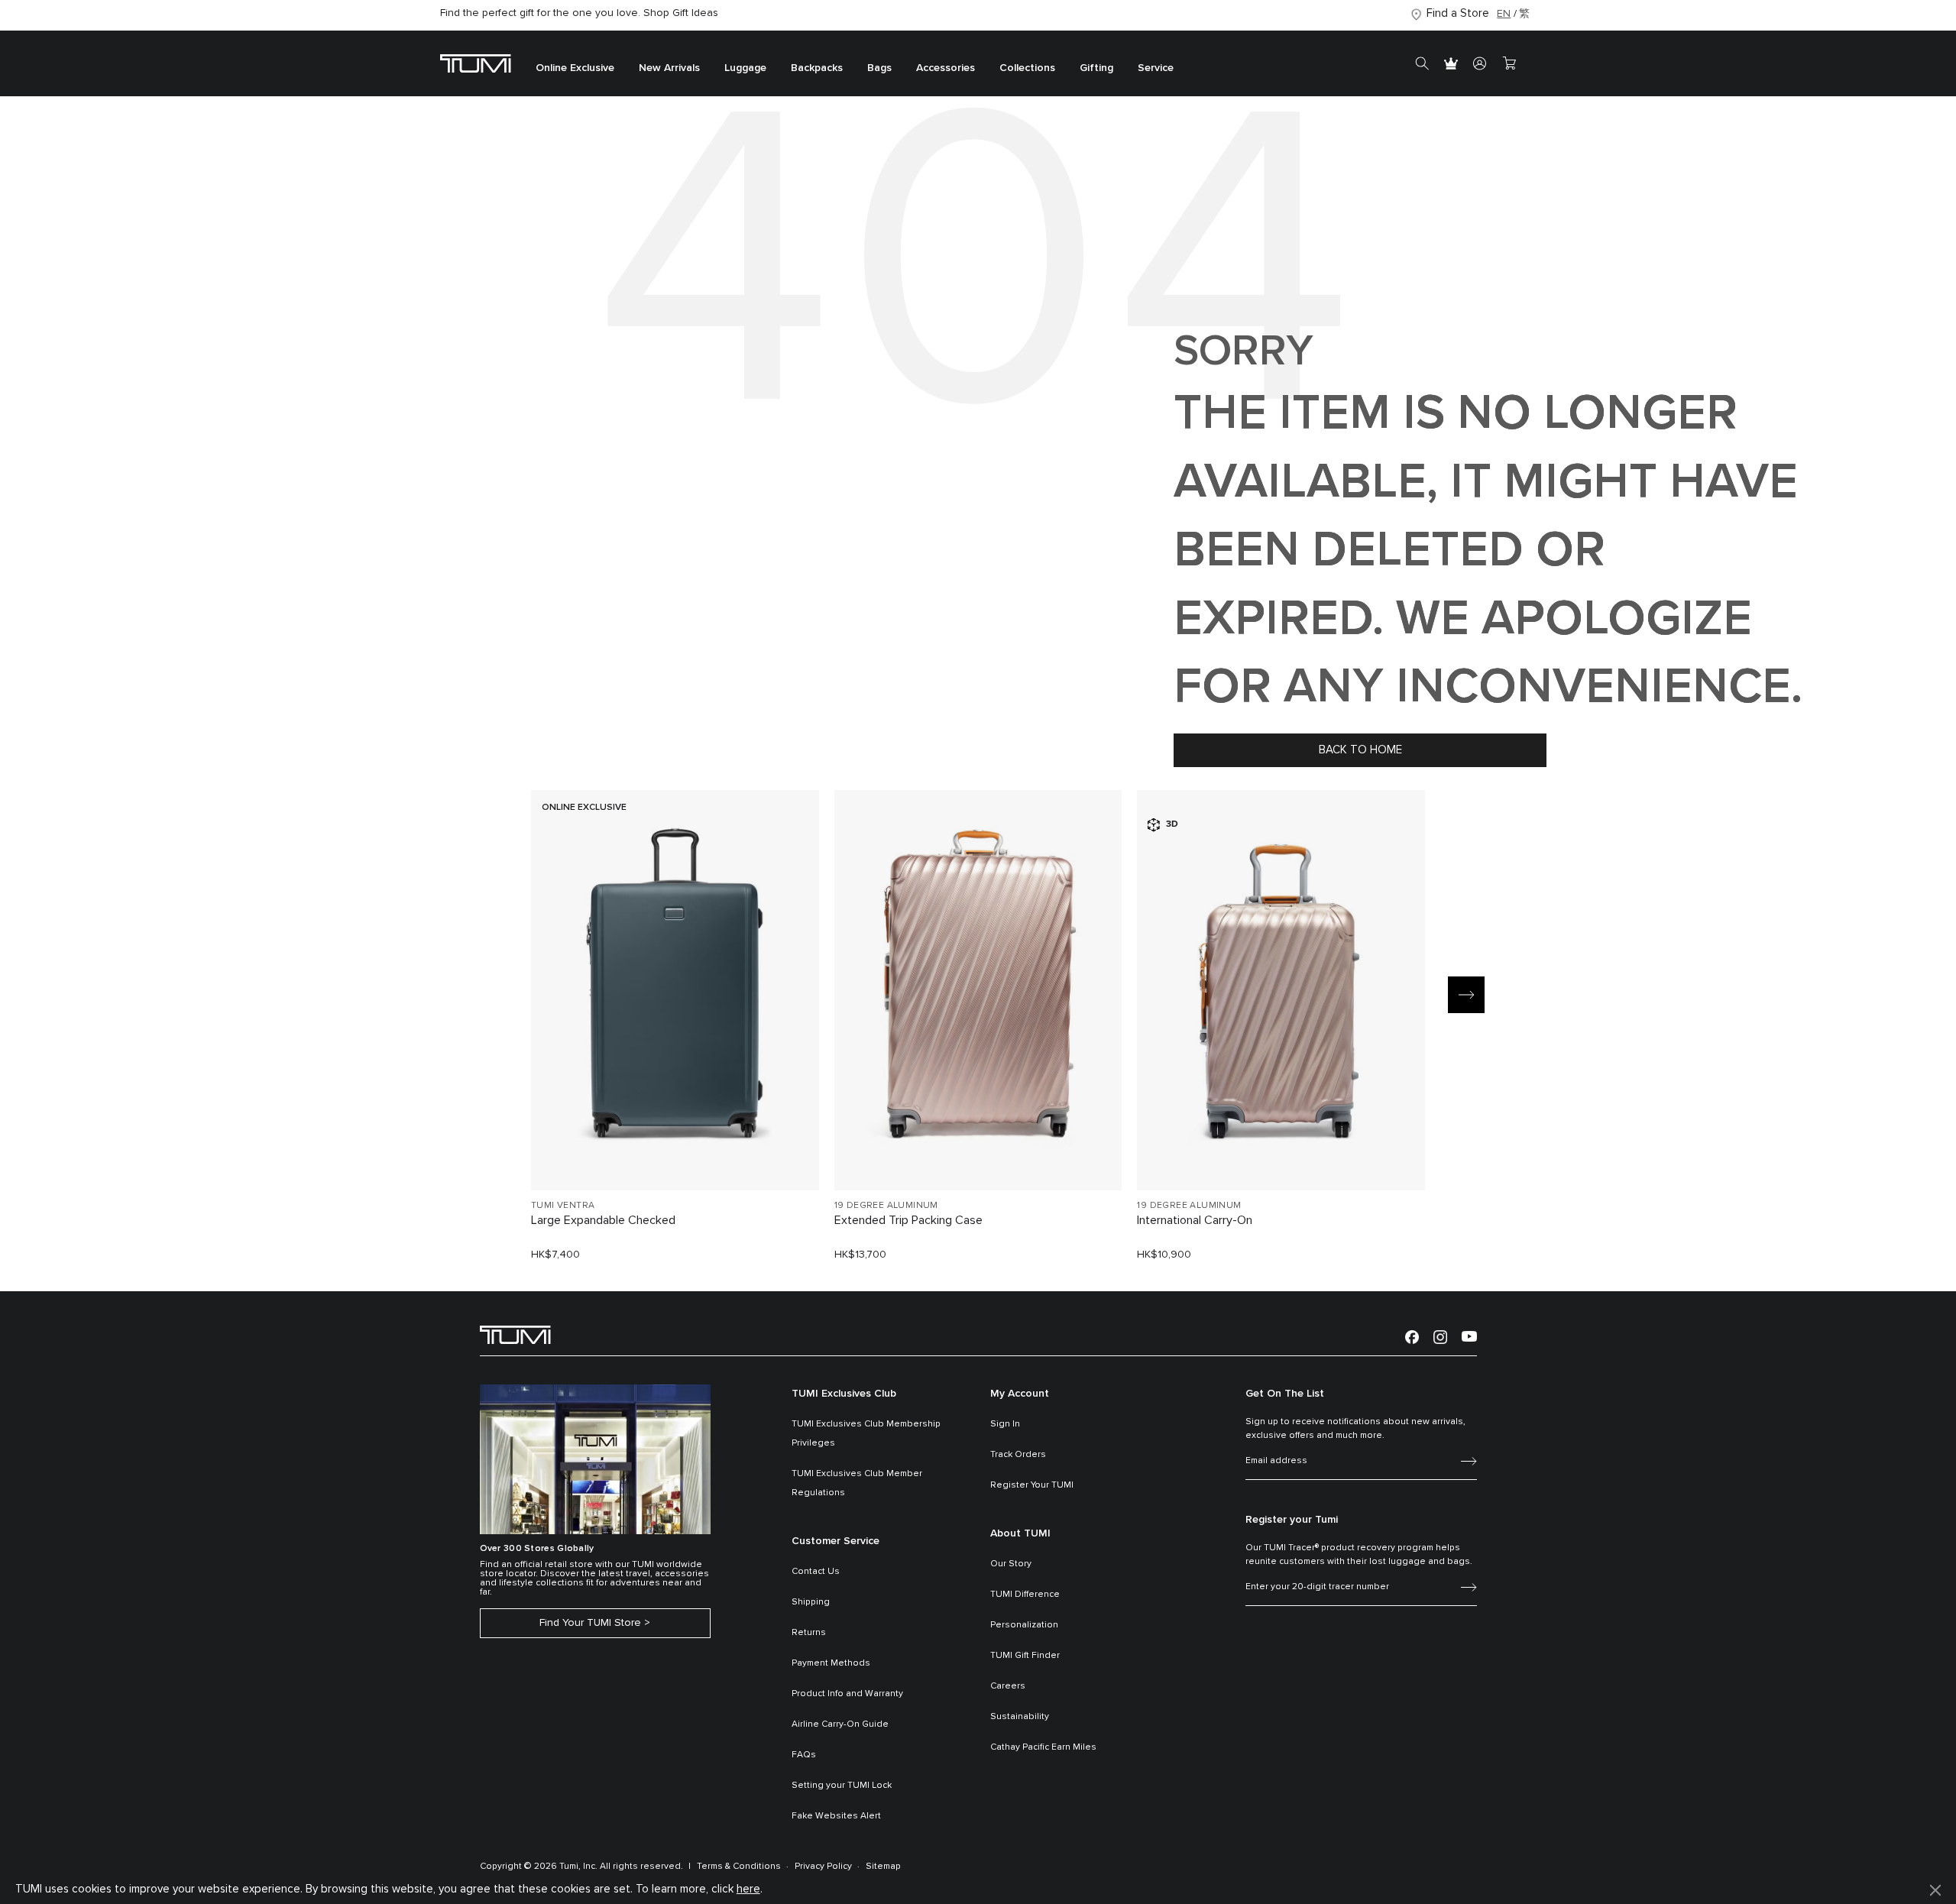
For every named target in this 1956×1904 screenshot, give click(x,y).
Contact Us (816, 1572)
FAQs (804, 1755)
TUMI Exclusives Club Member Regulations (857, 1483)
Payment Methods (831, 1663)
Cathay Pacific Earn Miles (1043, 1747)
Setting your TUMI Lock (842, 1786)
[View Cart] (1509, 63)
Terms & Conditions (739, 1867)
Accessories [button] (946, 69)
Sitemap (883, 1867)
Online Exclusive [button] (575, 69)
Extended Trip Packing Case (908, 1220)
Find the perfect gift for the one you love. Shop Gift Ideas (579, 13)
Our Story (1011, 1564)
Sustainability (1020, 1717)
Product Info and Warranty (847, 1694)
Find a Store (1458, 13)
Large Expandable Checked (603, 1220)
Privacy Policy (823, 1867)
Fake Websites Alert (836, 1816)
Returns (809, 1633)
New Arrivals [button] (669, 69)
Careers (1008, 1686)
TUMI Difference (1025, 1595)
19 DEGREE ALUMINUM (886, 1206)
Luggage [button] (745, 69)
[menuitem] (575, 64)
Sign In (1005, 1424)
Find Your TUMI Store (590, 1623)
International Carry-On (1195, 1220)
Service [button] (1156, 69)
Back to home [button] (1360, 750)
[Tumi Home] (476, 63)
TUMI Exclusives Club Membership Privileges (866, 1434)
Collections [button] (1027, 69)
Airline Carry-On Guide (840, 1724)
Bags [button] (879, 69)
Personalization (1024, 1625)
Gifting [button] (1096, 69)
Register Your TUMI (1032, 1485)
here (748, 1889)
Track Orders (1018, 1455)
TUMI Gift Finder (1025, 1656)
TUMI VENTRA (563, 1206)
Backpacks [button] (817, 69)
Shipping (811, 1602)
